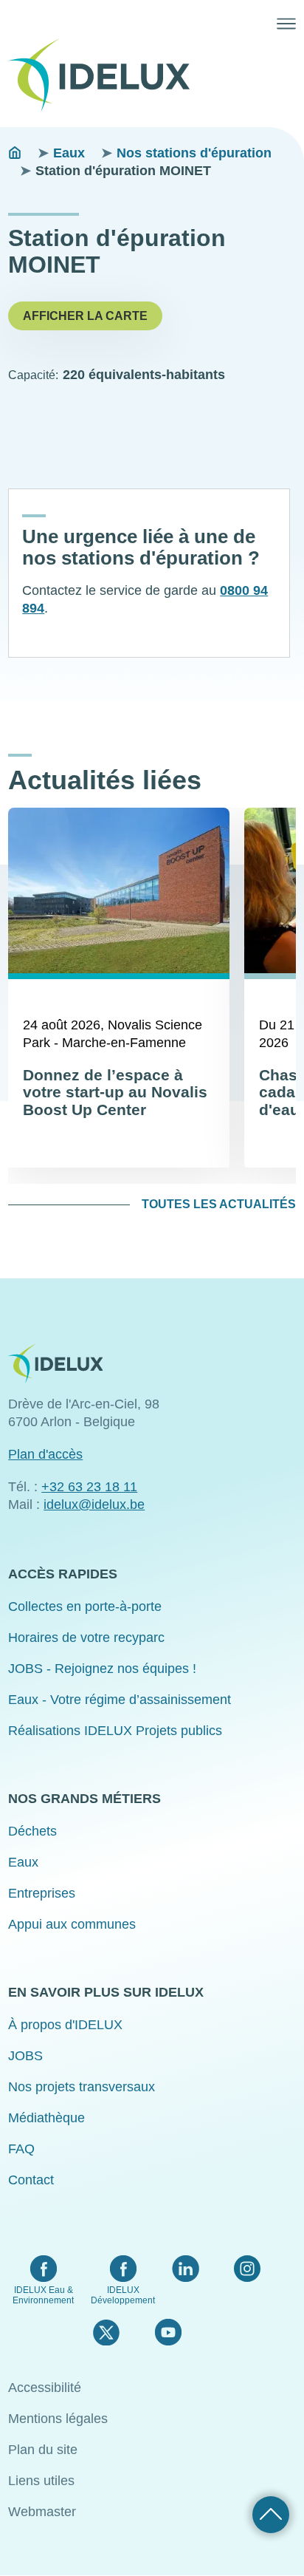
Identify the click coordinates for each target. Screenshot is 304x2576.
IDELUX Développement (123, 2295)
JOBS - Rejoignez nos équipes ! (102, 1669)
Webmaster (42, 2512)
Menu (286, 24)
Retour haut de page (271, 2515)
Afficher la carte (85, 316)
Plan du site (43, 2450)
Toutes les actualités (219, 1204)
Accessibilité (45, 2388)
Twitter (106, 2332)
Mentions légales (58, 2419)
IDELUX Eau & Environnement (43, 2295)
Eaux (69, 153)
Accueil (15, 153)
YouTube (168, 2332)
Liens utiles (41, 2481)
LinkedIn (186, 2269)
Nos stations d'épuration (194, 153)
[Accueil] (105, 75)
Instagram (247, 2269)
